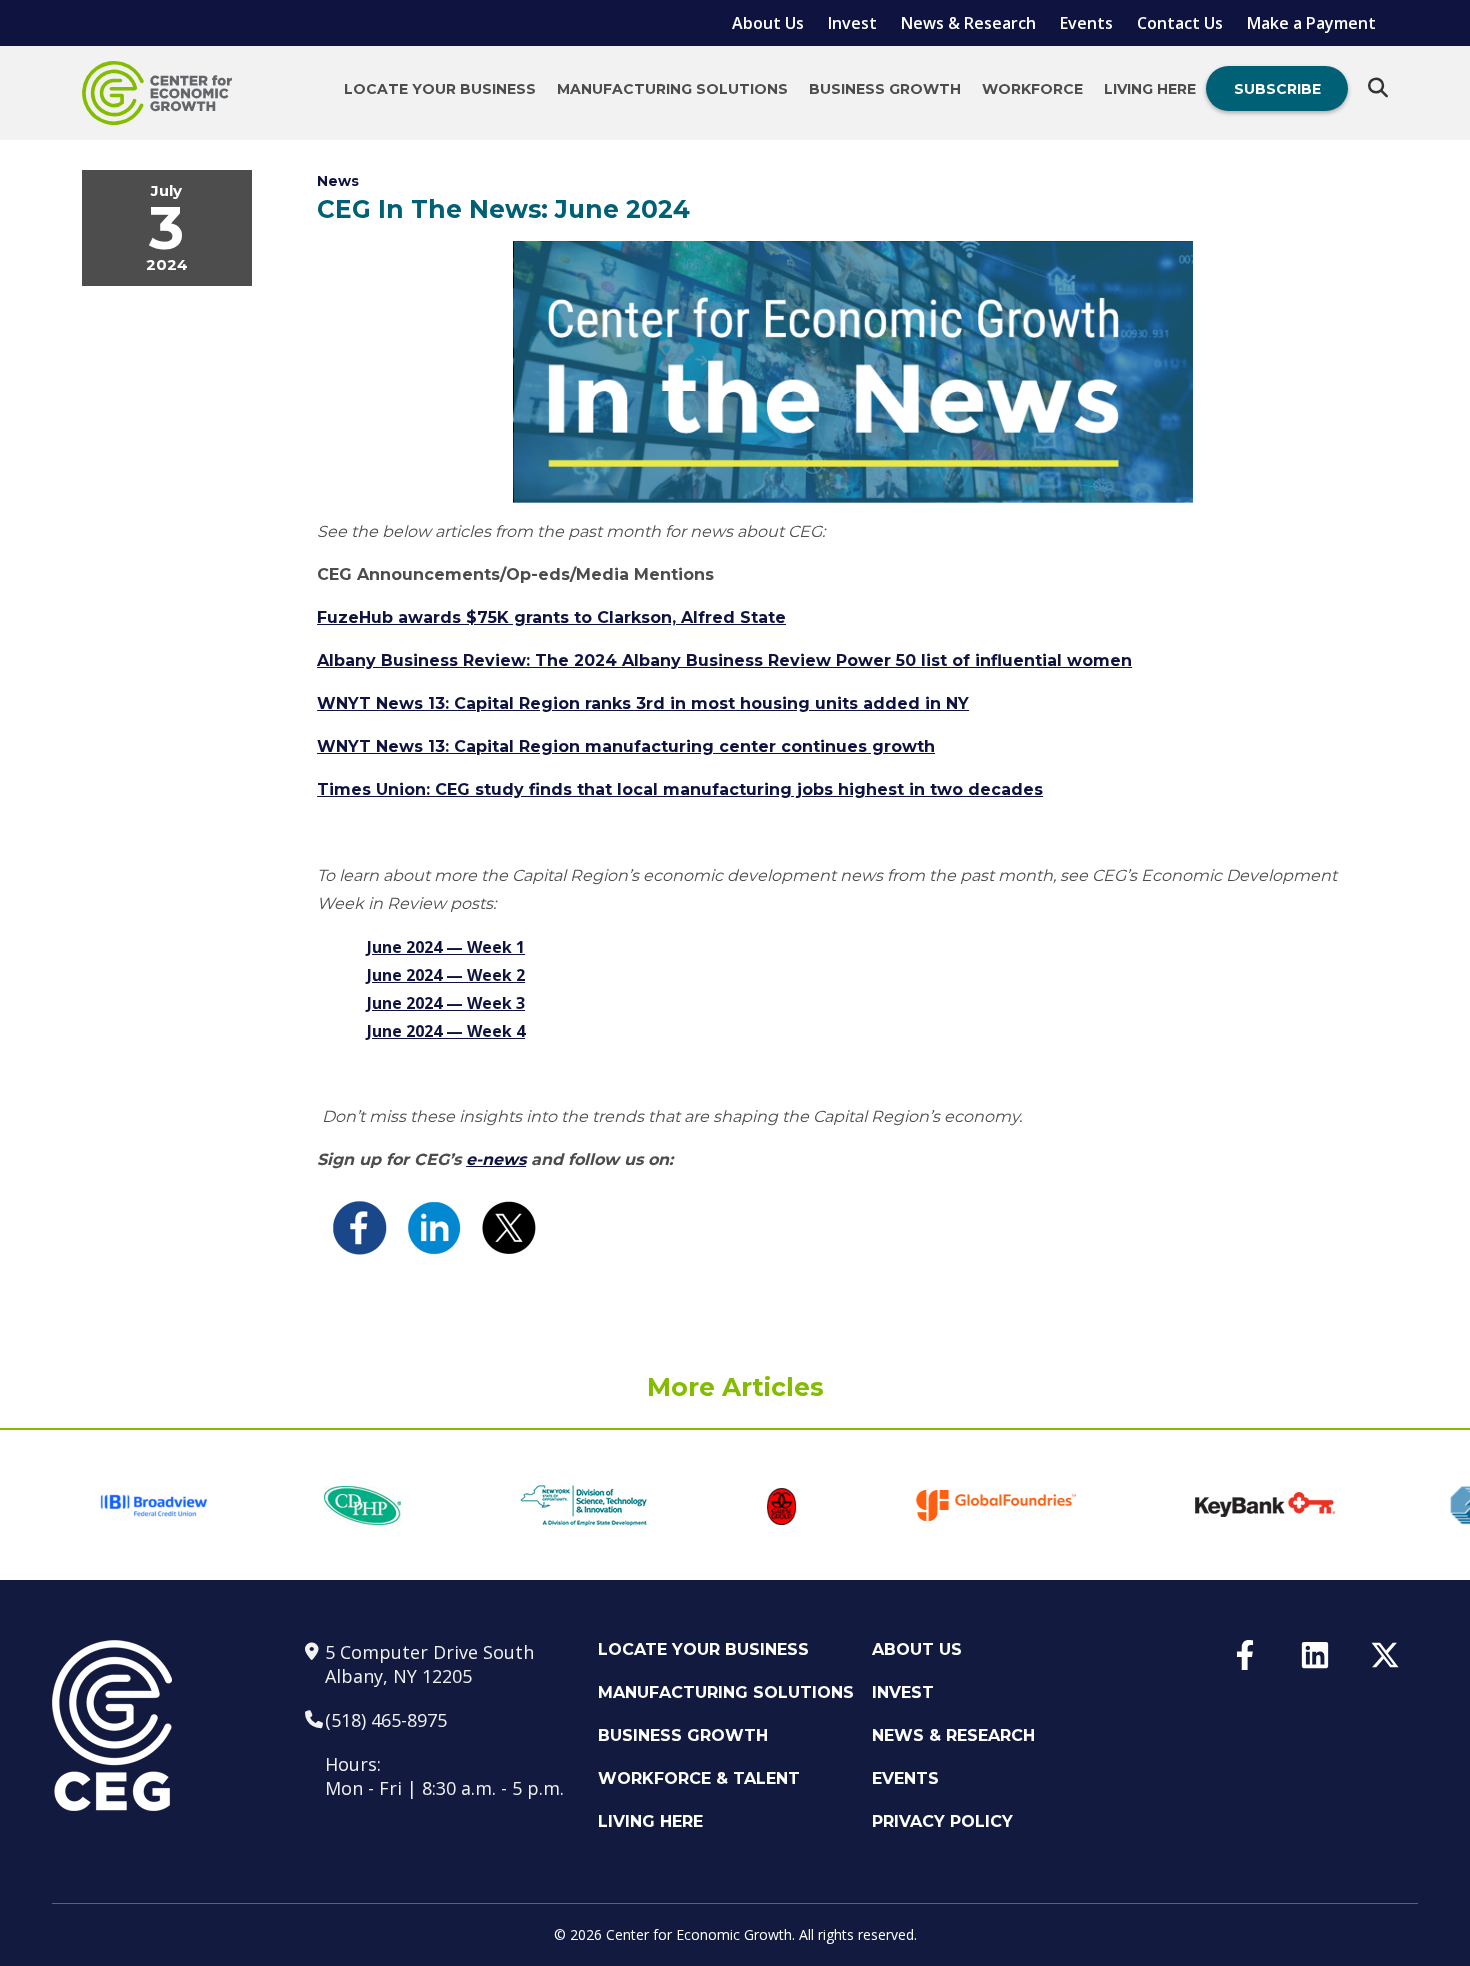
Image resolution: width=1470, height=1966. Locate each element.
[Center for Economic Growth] (157, 93)
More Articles (735, 1387)
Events (1086, 23)
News (338, 181)
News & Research (968, 23)
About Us (768, 23)
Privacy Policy (942, 1821)
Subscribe (1277, 89)
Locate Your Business (440, 89)
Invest (852, 23)
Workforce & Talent (699, 1778)
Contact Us (1180, 23)
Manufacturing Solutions (672, 89)
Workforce (1032, 89)
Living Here (1150, 89)
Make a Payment (1311, 23)
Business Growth (885, 89)
